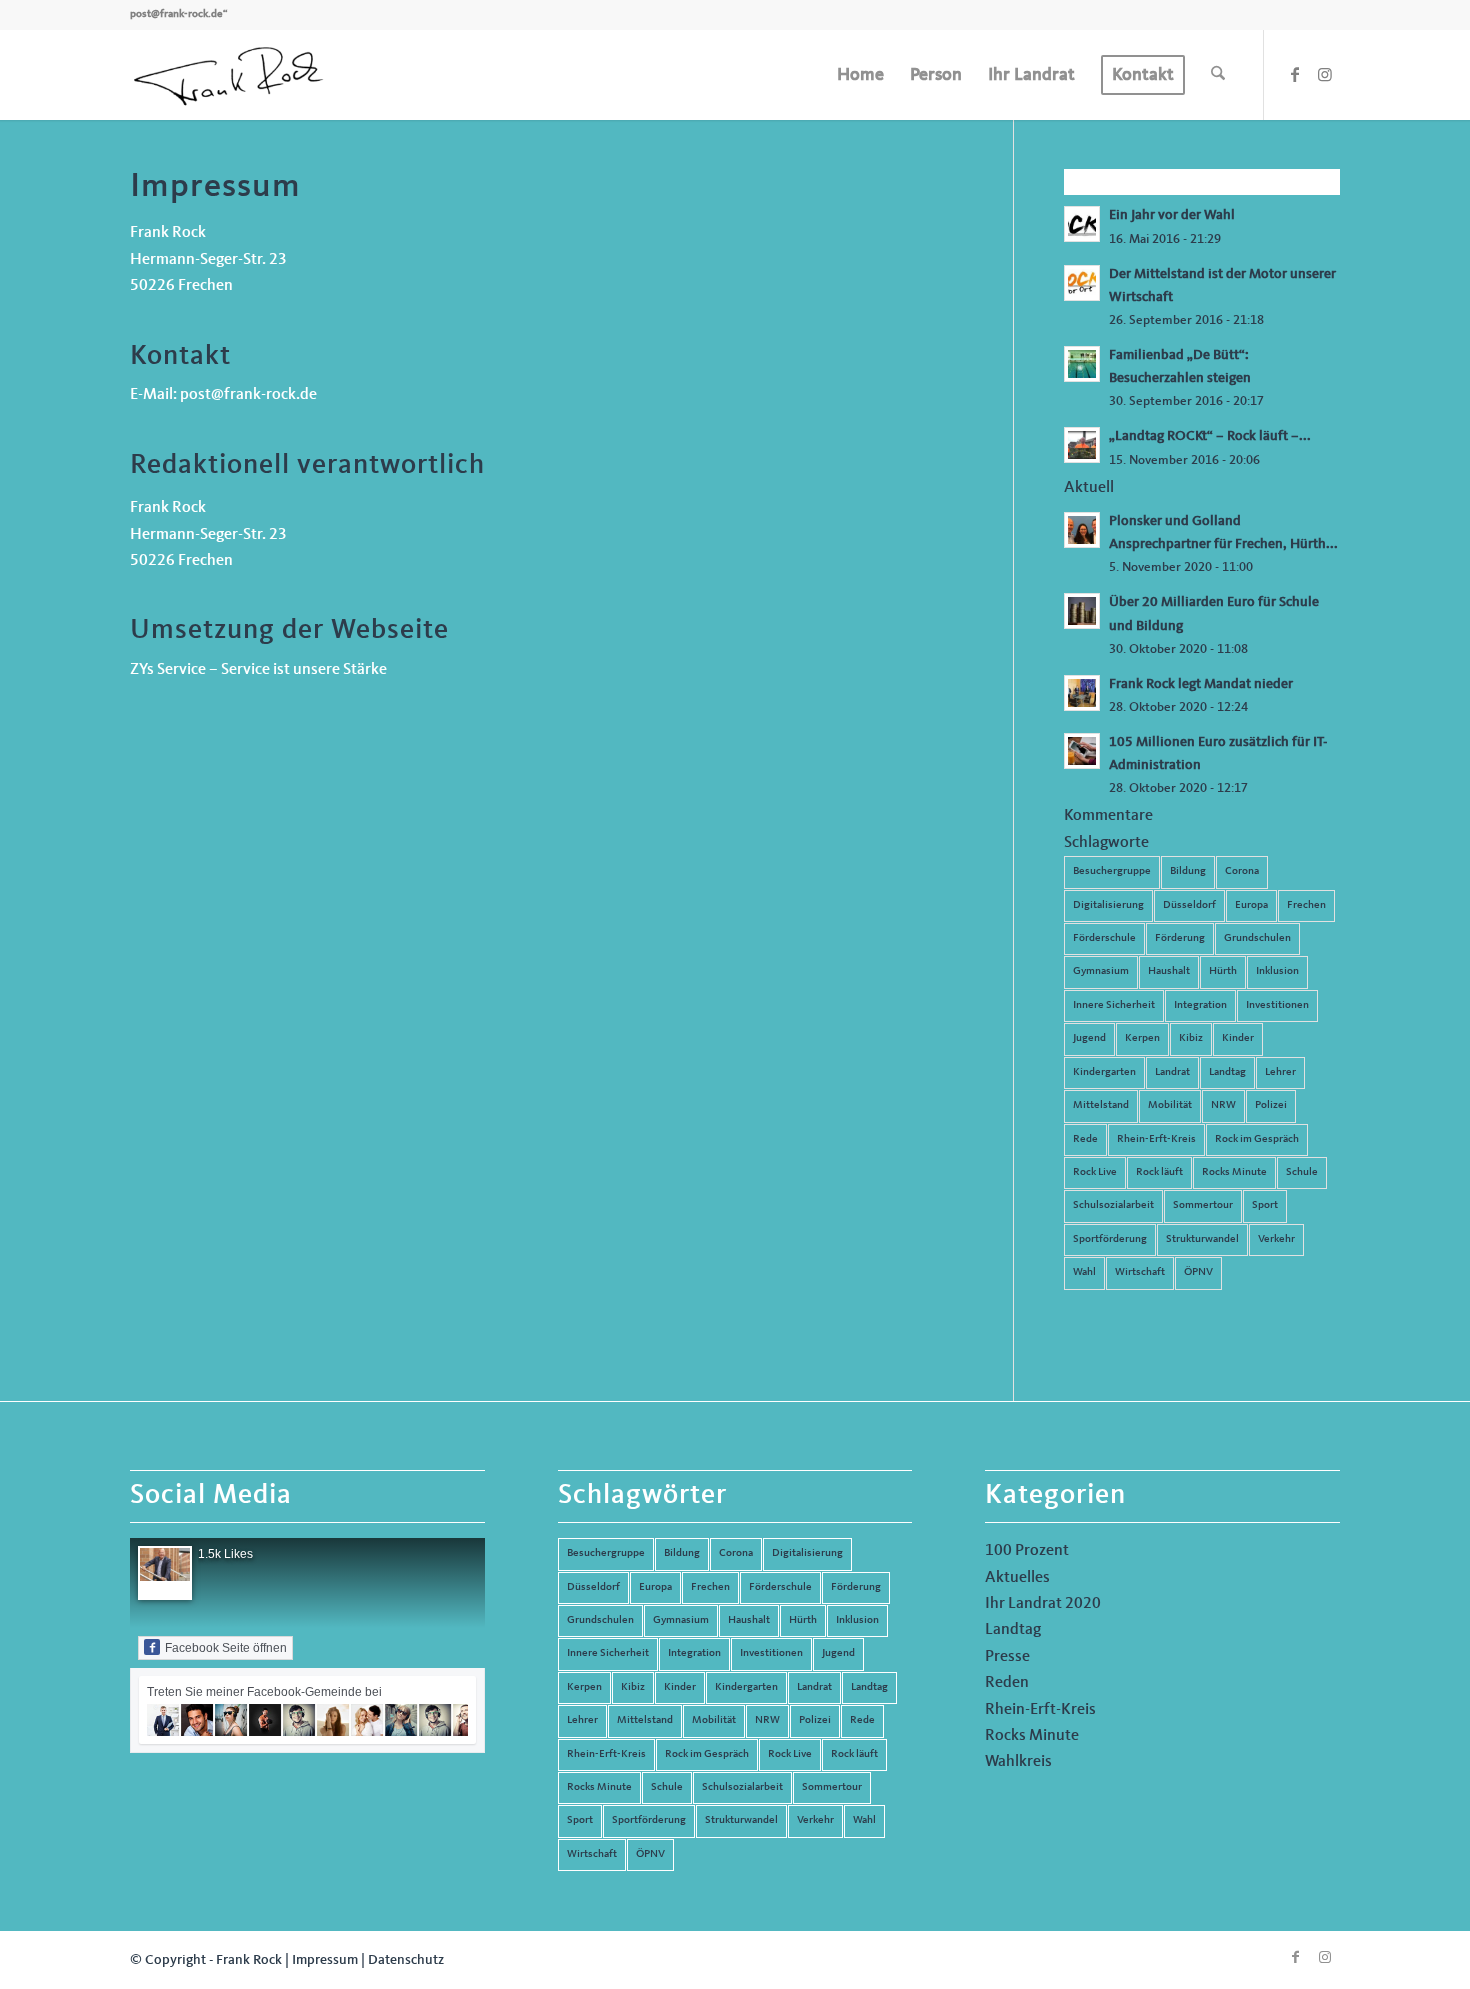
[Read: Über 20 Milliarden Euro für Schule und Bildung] (1082, 611)
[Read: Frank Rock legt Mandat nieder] (1082, 693)
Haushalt (1169, 971)
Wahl (1084, 1272)
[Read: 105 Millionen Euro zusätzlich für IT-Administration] (1082, 751)
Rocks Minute (1234, 1172)
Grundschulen (1257, 938)
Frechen (1306, 905)
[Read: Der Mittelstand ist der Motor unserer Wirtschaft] (1082, 283)
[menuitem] (860, 75)
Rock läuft (1159, 1172)
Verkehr (1276, 1239)
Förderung (1180, 938)
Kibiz (1191, 1038)
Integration (1200, 1005)
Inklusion (1277, 971)
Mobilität (1170, 1105)
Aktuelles (1017, 1578)
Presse (1007, 1657)
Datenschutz (406, 1960)
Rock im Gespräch (1257, 1139)
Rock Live (1095, 1172)
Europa (1251, 905)
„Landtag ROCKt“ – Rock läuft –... (1210, 436)
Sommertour (1203, 1205)
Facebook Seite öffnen (226, 1648)
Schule (1302, 1172)
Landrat (1172, 1072)
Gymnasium (1101, 971)
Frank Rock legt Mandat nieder (1201, 684)
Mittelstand (1101, 1105)
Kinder (1238, 1038)
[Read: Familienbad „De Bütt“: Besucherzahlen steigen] (1082, 364)
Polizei (1271, 1105)
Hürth (1223, 971)
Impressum (325, 1960)
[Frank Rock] (228, 75)
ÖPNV (1198, 1272)
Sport (1265, 1205)
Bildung (1188, 871)
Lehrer (1280, 1072)
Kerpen (1142, 1038)
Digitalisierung (1108, 905)
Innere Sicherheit (1114, 1005)
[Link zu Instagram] (1325, 74)
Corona (1242, 871)
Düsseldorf (1189, 905)
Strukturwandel (1202, 1239)
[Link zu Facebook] (1295, 74)
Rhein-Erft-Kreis (1156, 1139)
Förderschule (1104, 938)
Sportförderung (1110, 1239)
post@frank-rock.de (176, 14)
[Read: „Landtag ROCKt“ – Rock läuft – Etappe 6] (1082, 445)
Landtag (1227, 1072)
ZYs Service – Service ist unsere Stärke (258, 670)
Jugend (1089, 1038)
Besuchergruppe (1112, 871)
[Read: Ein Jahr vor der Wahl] (1082, 224)
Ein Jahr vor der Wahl (1172, 215)
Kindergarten (1104, 1072)
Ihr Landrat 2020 (1043, 1604)
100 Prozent (1027, 1551)
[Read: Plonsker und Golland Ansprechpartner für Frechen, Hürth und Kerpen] (1082, 530)
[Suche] (1218, 75)
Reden (1007, 1683)
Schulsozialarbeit (1113, 1205)
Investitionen (1277, 1005)
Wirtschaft (1140, 1272)
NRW (1223, 1105)
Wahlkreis (1018, 1762)
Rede (1085, 1139)
